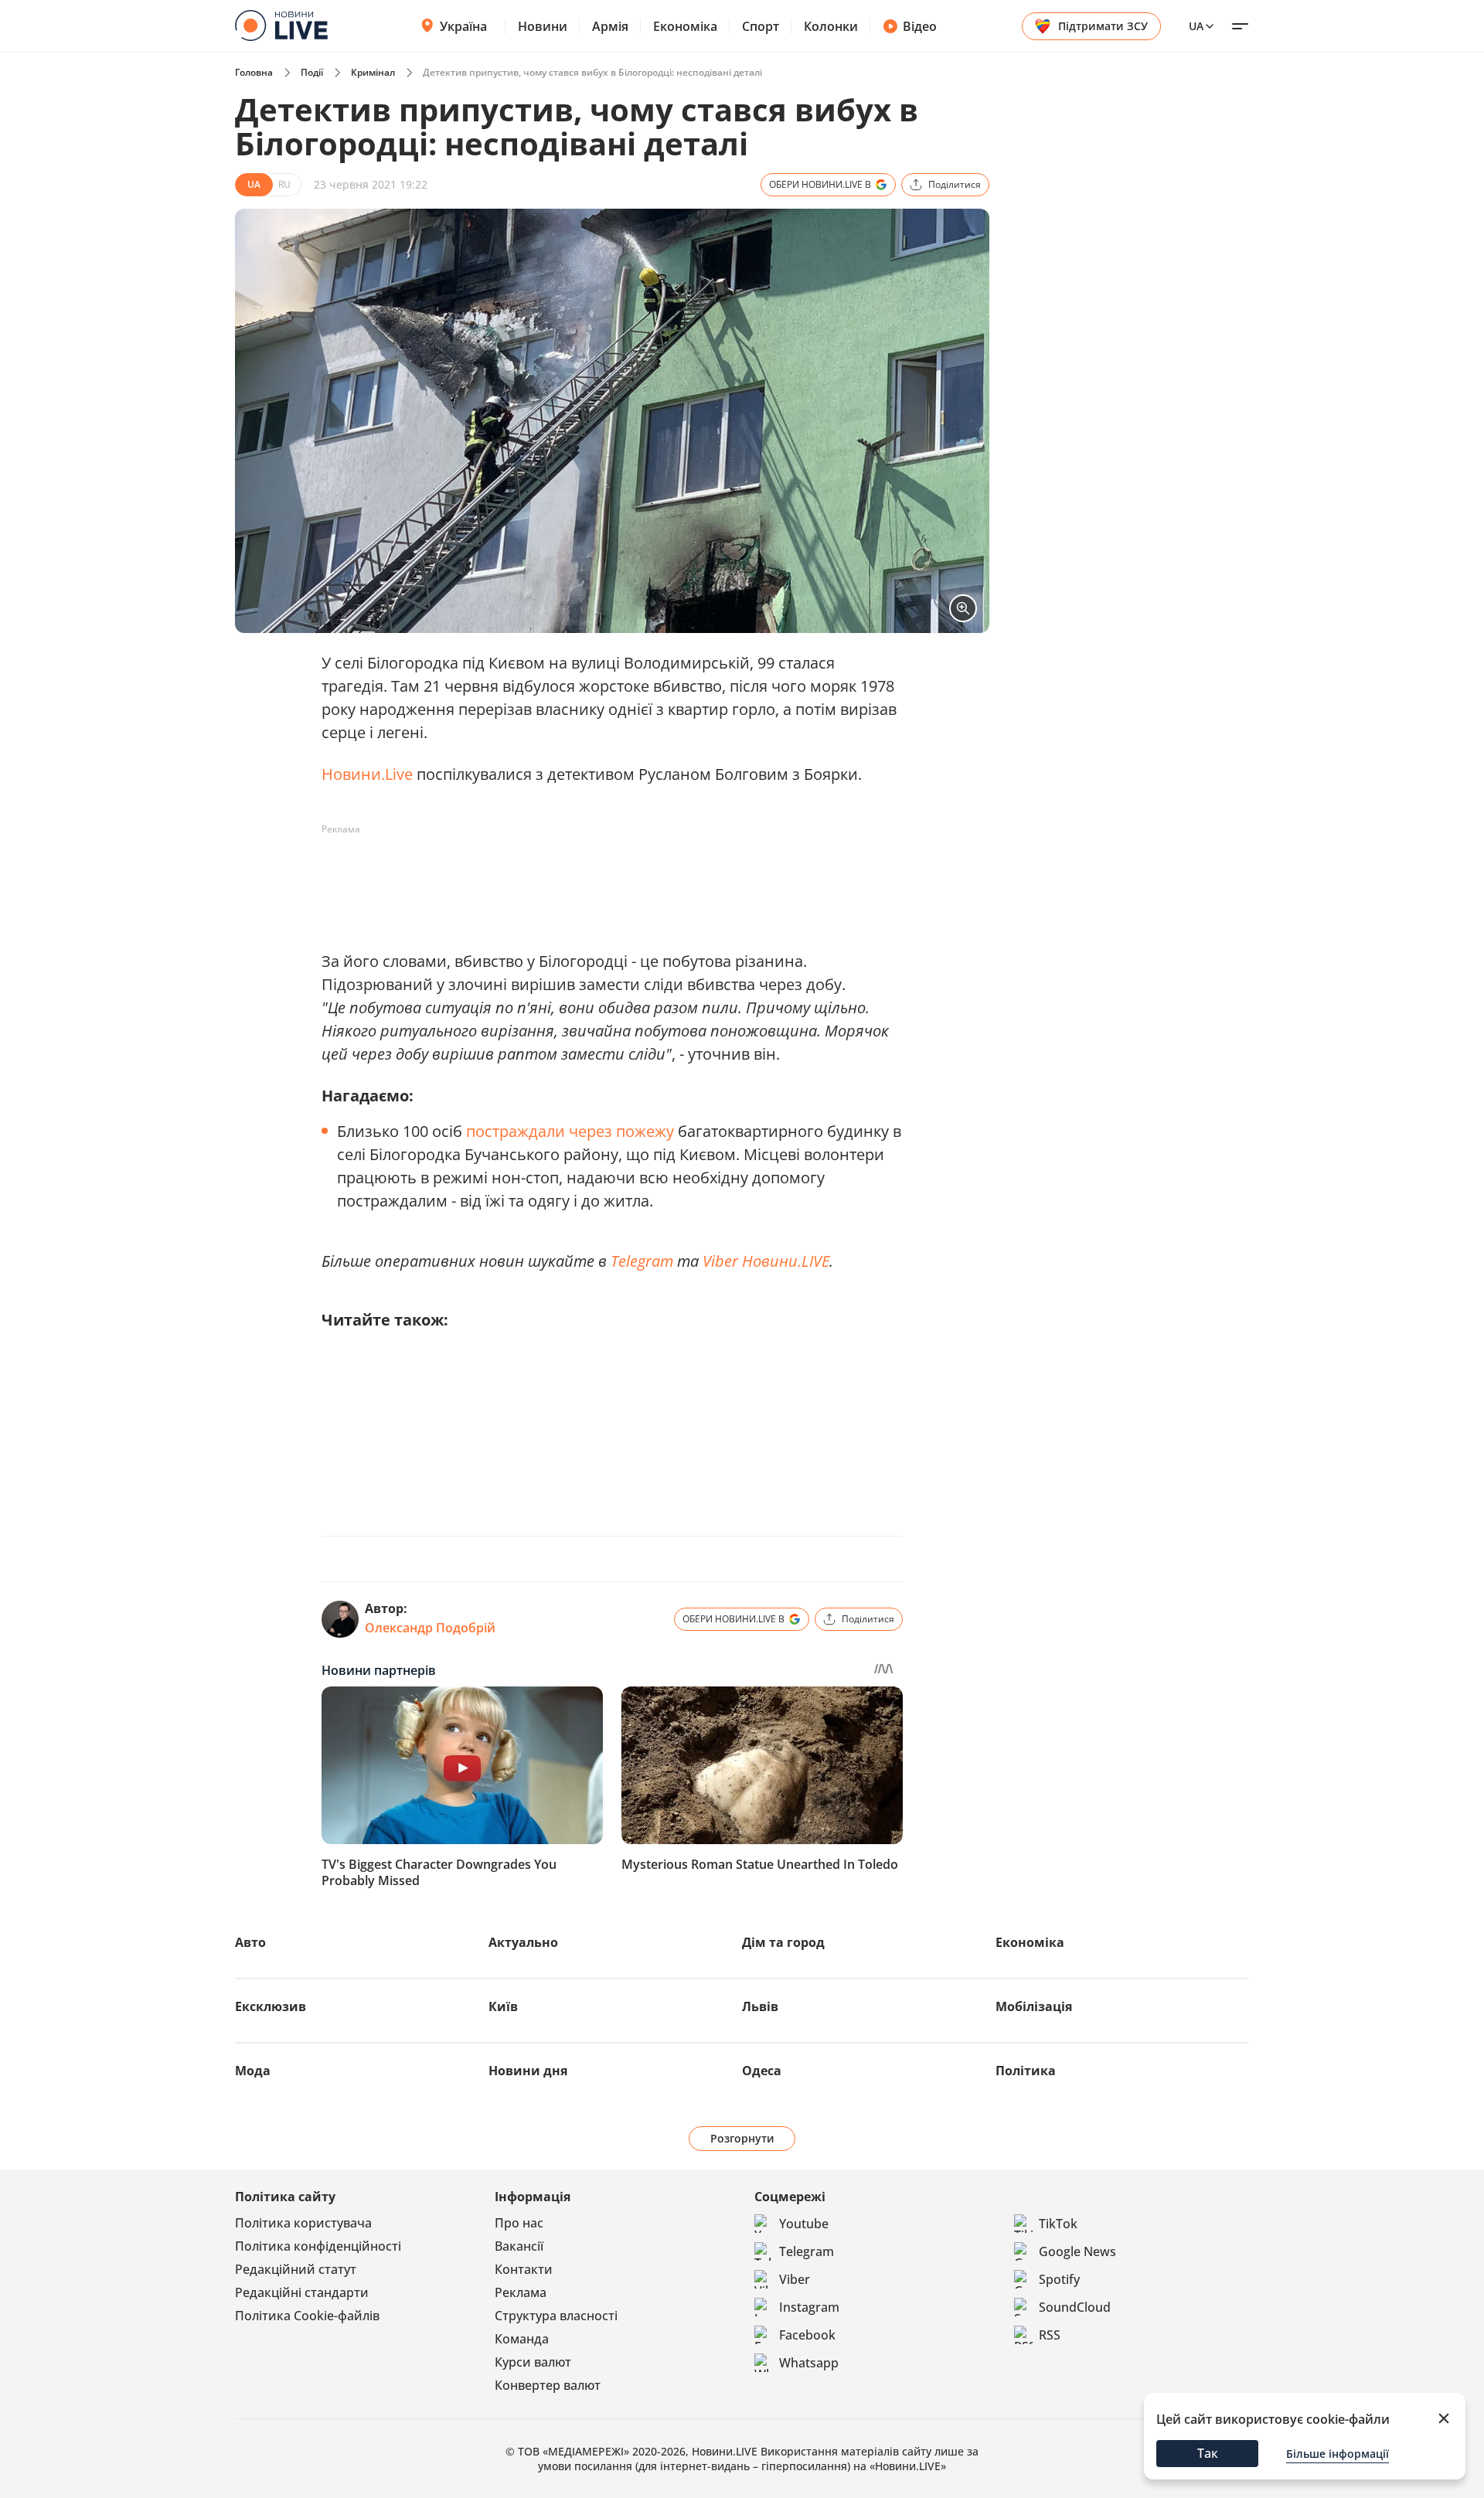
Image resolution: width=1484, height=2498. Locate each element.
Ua (1196, 26)
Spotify (1059, 2279)
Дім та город (783, 1942)
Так (1208, 2453)
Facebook (807, 2335)
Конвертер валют (548, 2385)
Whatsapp (809, 2363)
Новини (543, 26)
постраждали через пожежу (570, 1131)
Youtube (804, 2224)
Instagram (809, 2307)
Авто (250, 1942)
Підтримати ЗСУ (1103, 26)
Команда (522, 2339)
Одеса (762, 2071)
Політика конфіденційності (318, 2246)
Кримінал (373, 72)
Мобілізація (1034, 2006)
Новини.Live (367, 774)
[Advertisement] (603, 876)
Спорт (761, 26)
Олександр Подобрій (430, 1628)
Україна (463, 26)
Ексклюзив (271, 2006)
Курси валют (533, 2362)
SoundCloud (1075, 2307)
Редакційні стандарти (302, 2292)
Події (312, 72)
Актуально (523, 1942)
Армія (610, 26)
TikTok (1058, 2224)
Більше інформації (1338, 2454)
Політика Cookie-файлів (307, 2316)
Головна (254, 72)
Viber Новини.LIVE (766, 1261)
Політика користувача (303, 2223)
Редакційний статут (296, 2269)
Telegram (642, 1261)
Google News (1077, 2251)
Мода (253, 2071)
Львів (760, 2006)
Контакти (524, 2269)
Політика (1026, 2071)
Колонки (831, 26)
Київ (503, 2006)
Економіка (685, 26)
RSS (1050, 2335)
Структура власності (556, 2316)
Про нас (519, 2223)
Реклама (521, 2292)
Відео (920, 26)
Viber (795, 2279)
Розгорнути (742, 2138)
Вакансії (519, 2246)
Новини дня (528, 2071)
